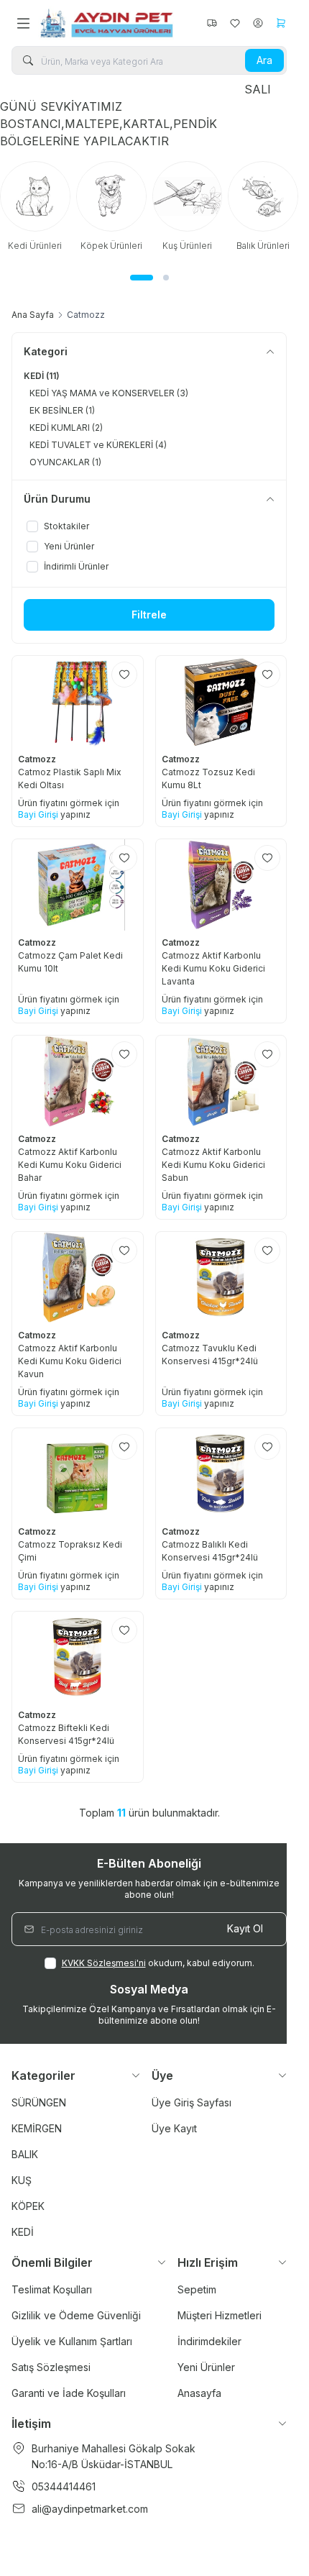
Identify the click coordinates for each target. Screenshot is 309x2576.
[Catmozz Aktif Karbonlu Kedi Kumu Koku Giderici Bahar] (78, 1081)
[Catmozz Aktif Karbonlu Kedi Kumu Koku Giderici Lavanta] (221, 885)
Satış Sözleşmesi (51, 2367)
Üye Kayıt (174, 2128)
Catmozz (38, 759)
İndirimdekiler (209, 2341)
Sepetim (197, 2289)
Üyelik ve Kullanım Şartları (72, 2341)
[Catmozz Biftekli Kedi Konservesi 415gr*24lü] (78, 1657)
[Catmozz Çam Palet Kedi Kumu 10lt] (78, 885)
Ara (264, 60)
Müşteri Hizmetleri (220, 2315)
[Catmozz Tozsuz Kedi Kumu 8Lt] (221, 702)
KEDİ (23, 2232)
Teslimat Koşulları (52, 2289)
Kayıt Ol (245, 1928)
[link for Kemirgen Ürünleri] (208, 212)
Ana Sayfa (33, 315)
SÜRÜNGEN (39, 2102)
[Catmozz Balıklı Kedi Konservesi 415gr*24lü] (221, 1474)
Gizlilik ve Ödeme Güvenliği (76, 2315)
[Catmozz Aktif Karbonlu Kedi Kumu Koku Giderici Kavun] (78, 1278)
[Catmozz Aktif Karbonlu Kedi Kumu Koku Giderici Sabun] (221, 1081)
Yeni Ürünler (206, 2367)
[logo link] (107, 23)
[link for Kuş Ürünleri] (56, 206)
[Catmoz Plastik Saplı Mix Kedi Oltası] (78, 702)
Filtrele (149, 615)
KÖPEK (28, 2206)
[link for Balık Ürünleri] (132, 206)
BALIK (25, 2154)
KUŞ (22, 2180)
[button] (133, 278)
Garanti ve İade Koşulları (69, 2393)
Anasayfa (199, 2393)
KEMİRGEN (37, 2128)
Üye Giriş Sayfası (192, 2102)
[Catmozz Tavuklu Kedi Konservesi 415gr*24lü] (221, 1278)
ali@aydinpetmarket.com (90, 2509)
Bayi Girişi (38, 814)
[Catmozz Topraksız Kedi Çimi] (78, 1474)
